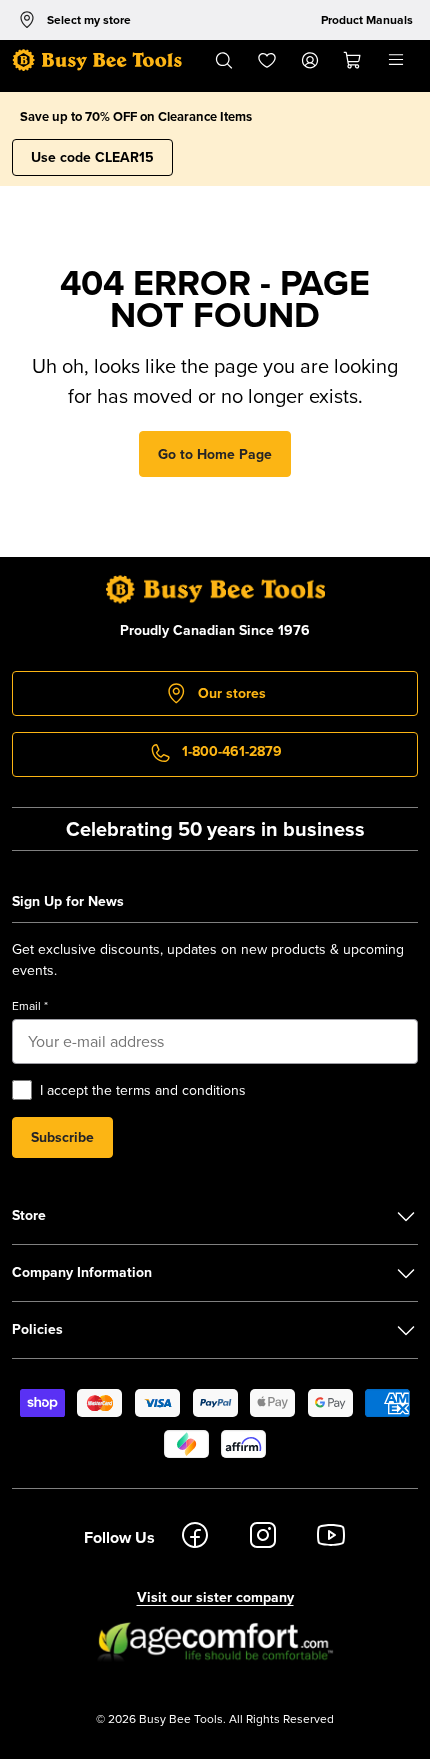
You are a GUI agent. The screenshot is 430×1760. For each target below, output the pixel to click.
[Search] (223, 60)
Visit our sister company (215, 1597)
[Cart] (353, 60)
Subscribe (62, 1137)
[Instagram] (263, 1538)
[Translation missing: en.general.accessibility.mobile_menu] (396, 60)
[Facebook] (195, 1538)
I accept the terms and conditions (143, 1090)
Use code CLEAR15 (92, 157)
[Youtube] (331, 1538)
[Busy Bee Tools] (97, 60)
